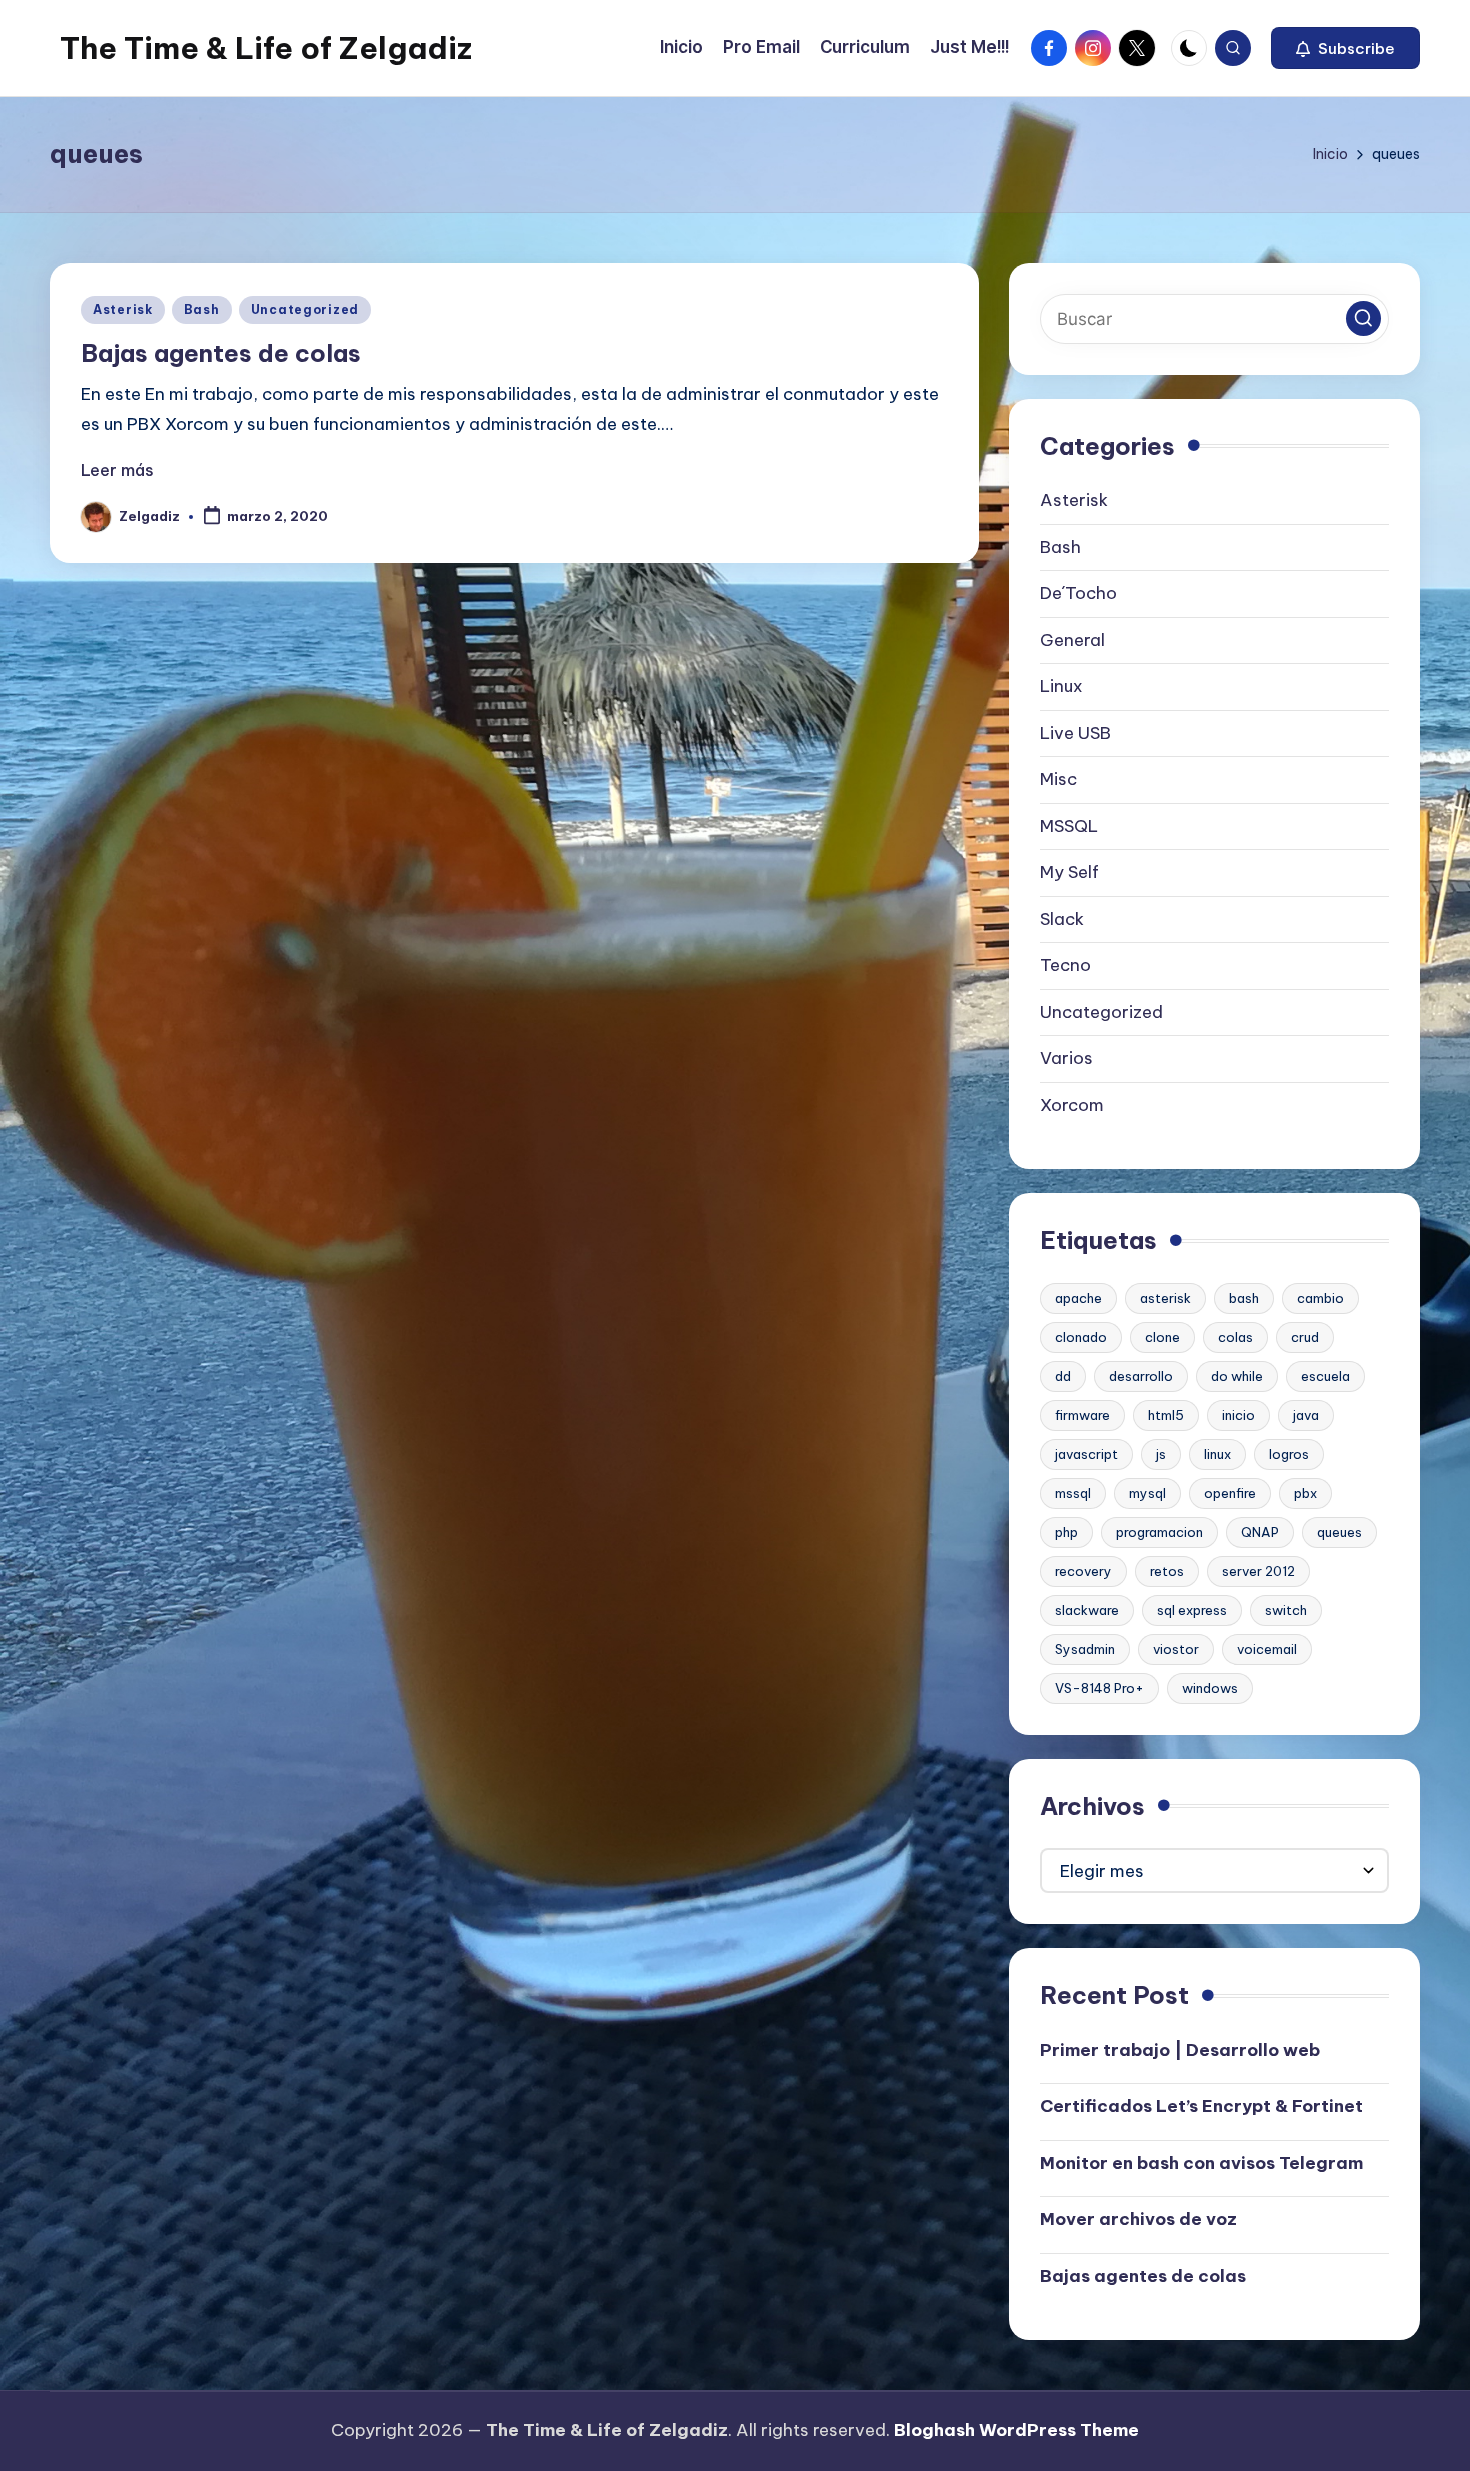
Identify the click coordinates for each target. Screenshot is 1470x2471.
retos (1167, 1571)
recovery (1083, 1571)
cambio (1320, 1298)
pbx (1305, 1493)
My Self (1069, 872)
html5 (1166, 1415)
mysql (1147, 1493)
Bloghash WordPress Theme (1016, 2430)
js (1161, 1454)
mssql (1073, 1493)
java (1306, 1415)
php (1066, 1532)
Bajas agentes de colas (221, 353)
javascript (1086, 1454)
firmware (1082, 1415)
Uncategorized (305, 309)
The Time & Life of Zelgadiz (266, 48)
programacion (1159, 1532)
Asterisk (123, 309)
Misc (1058, 779)
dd (1063, 1376)
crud (1305, 1337)
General (1072, 640)
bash (1244, 1298)
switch (1286, 1610)
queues (1339, 1532)
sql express (1192, 1610)
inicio (1238, 1415)
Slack (1062, 919)
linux (1217, 1454)
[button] (1345, 48)
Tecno (1065, 965)
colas (1235, 1337)
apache (1078, 1298)
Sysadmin (1085, 1649)
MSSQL (1069, 826)
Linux (1061, 686)
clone (1162, 1337)
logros (1289, 1454)
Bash (202, 309)
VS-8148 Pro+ (1099, 1688)
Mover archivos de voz (1138, 2219)
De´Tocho (1078, 593)
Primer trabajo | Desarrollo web (1180, 2050)
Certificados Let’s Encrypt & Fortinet (1201, 2106)
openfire (1230, 1493)
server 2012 (1258, 1571)
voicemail (1267, 1649)
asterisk (1165, 1298)
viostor (1176, 1649)
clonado (1081, 1337)
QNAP (1260, 1532)
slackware (1087, 1610)
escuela (1325, 1376)
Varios (1066, 1058)
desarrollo (1141, 1376)
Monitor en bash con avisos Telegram (1201, 2163)
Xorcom (1072, 1105)
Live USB (1075, 733)
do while (1237, 1376)
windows (1210, 1688)
